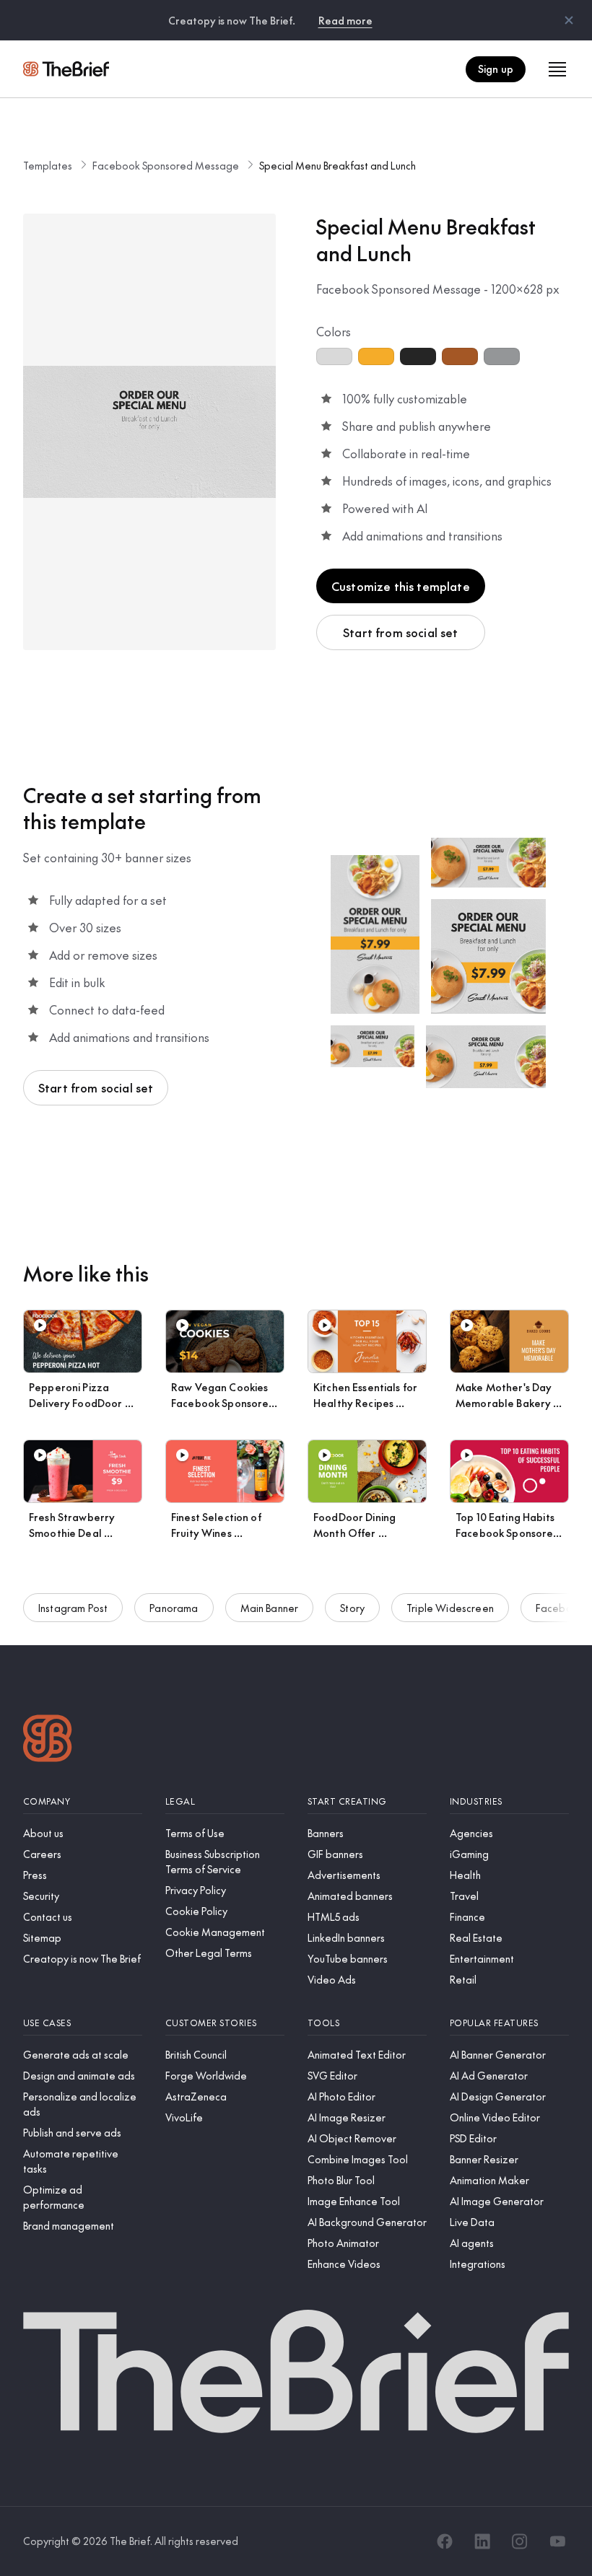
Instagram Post (73, 1608)
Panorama (174, 1608)
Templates (48, 165)
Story (352, 1608)
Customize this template (401, 586)
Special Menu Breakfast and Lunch (338, 165)
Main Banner (270, 1608)
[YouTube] (557, 2541)
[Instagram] (520, 2541)
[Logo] (48, 1740)
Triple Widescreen (450, 1608)
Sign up (496, 69)
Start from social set (400, 632)
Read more (345, 20)
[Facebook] (445, 2541)
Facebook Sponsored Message (166, 165)
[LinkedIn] (482, 2541)
